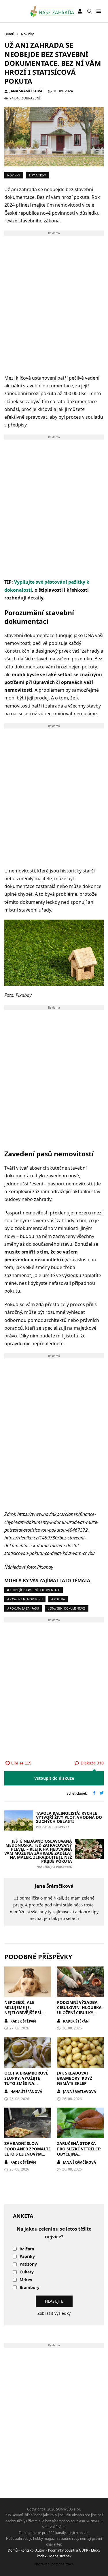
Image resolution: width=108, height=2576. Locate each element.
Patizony (28, 2264)
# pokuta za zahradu (23, 1608)
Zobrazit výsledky (54, 2313)
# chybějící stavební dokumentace (34, 1590)
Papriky (27, 2257)
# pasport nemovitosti (25, 1599)
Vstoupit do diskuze (54, 1778)
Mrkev (26, 2280)
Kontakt (26, 2550)
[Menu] (99, 11)
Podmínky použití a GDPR (68, 2550)
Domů (13, 2550)
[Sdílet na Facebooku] (94, 1793)
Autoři (40, 2550)
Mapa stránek (60, 2556)
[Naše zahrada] (52, 11)
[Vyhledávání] (90, 11)
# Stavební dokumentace (67, 1608)
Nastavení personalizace (54, 2564)
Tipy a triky (37, 175)
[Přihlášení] (80, 11)
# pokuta (58, 1599)
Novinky (14, 175)
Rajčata (27, 2249)
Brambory (30, 2288)
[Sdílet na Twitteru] (102, 1793)
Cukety (27, 2272)
